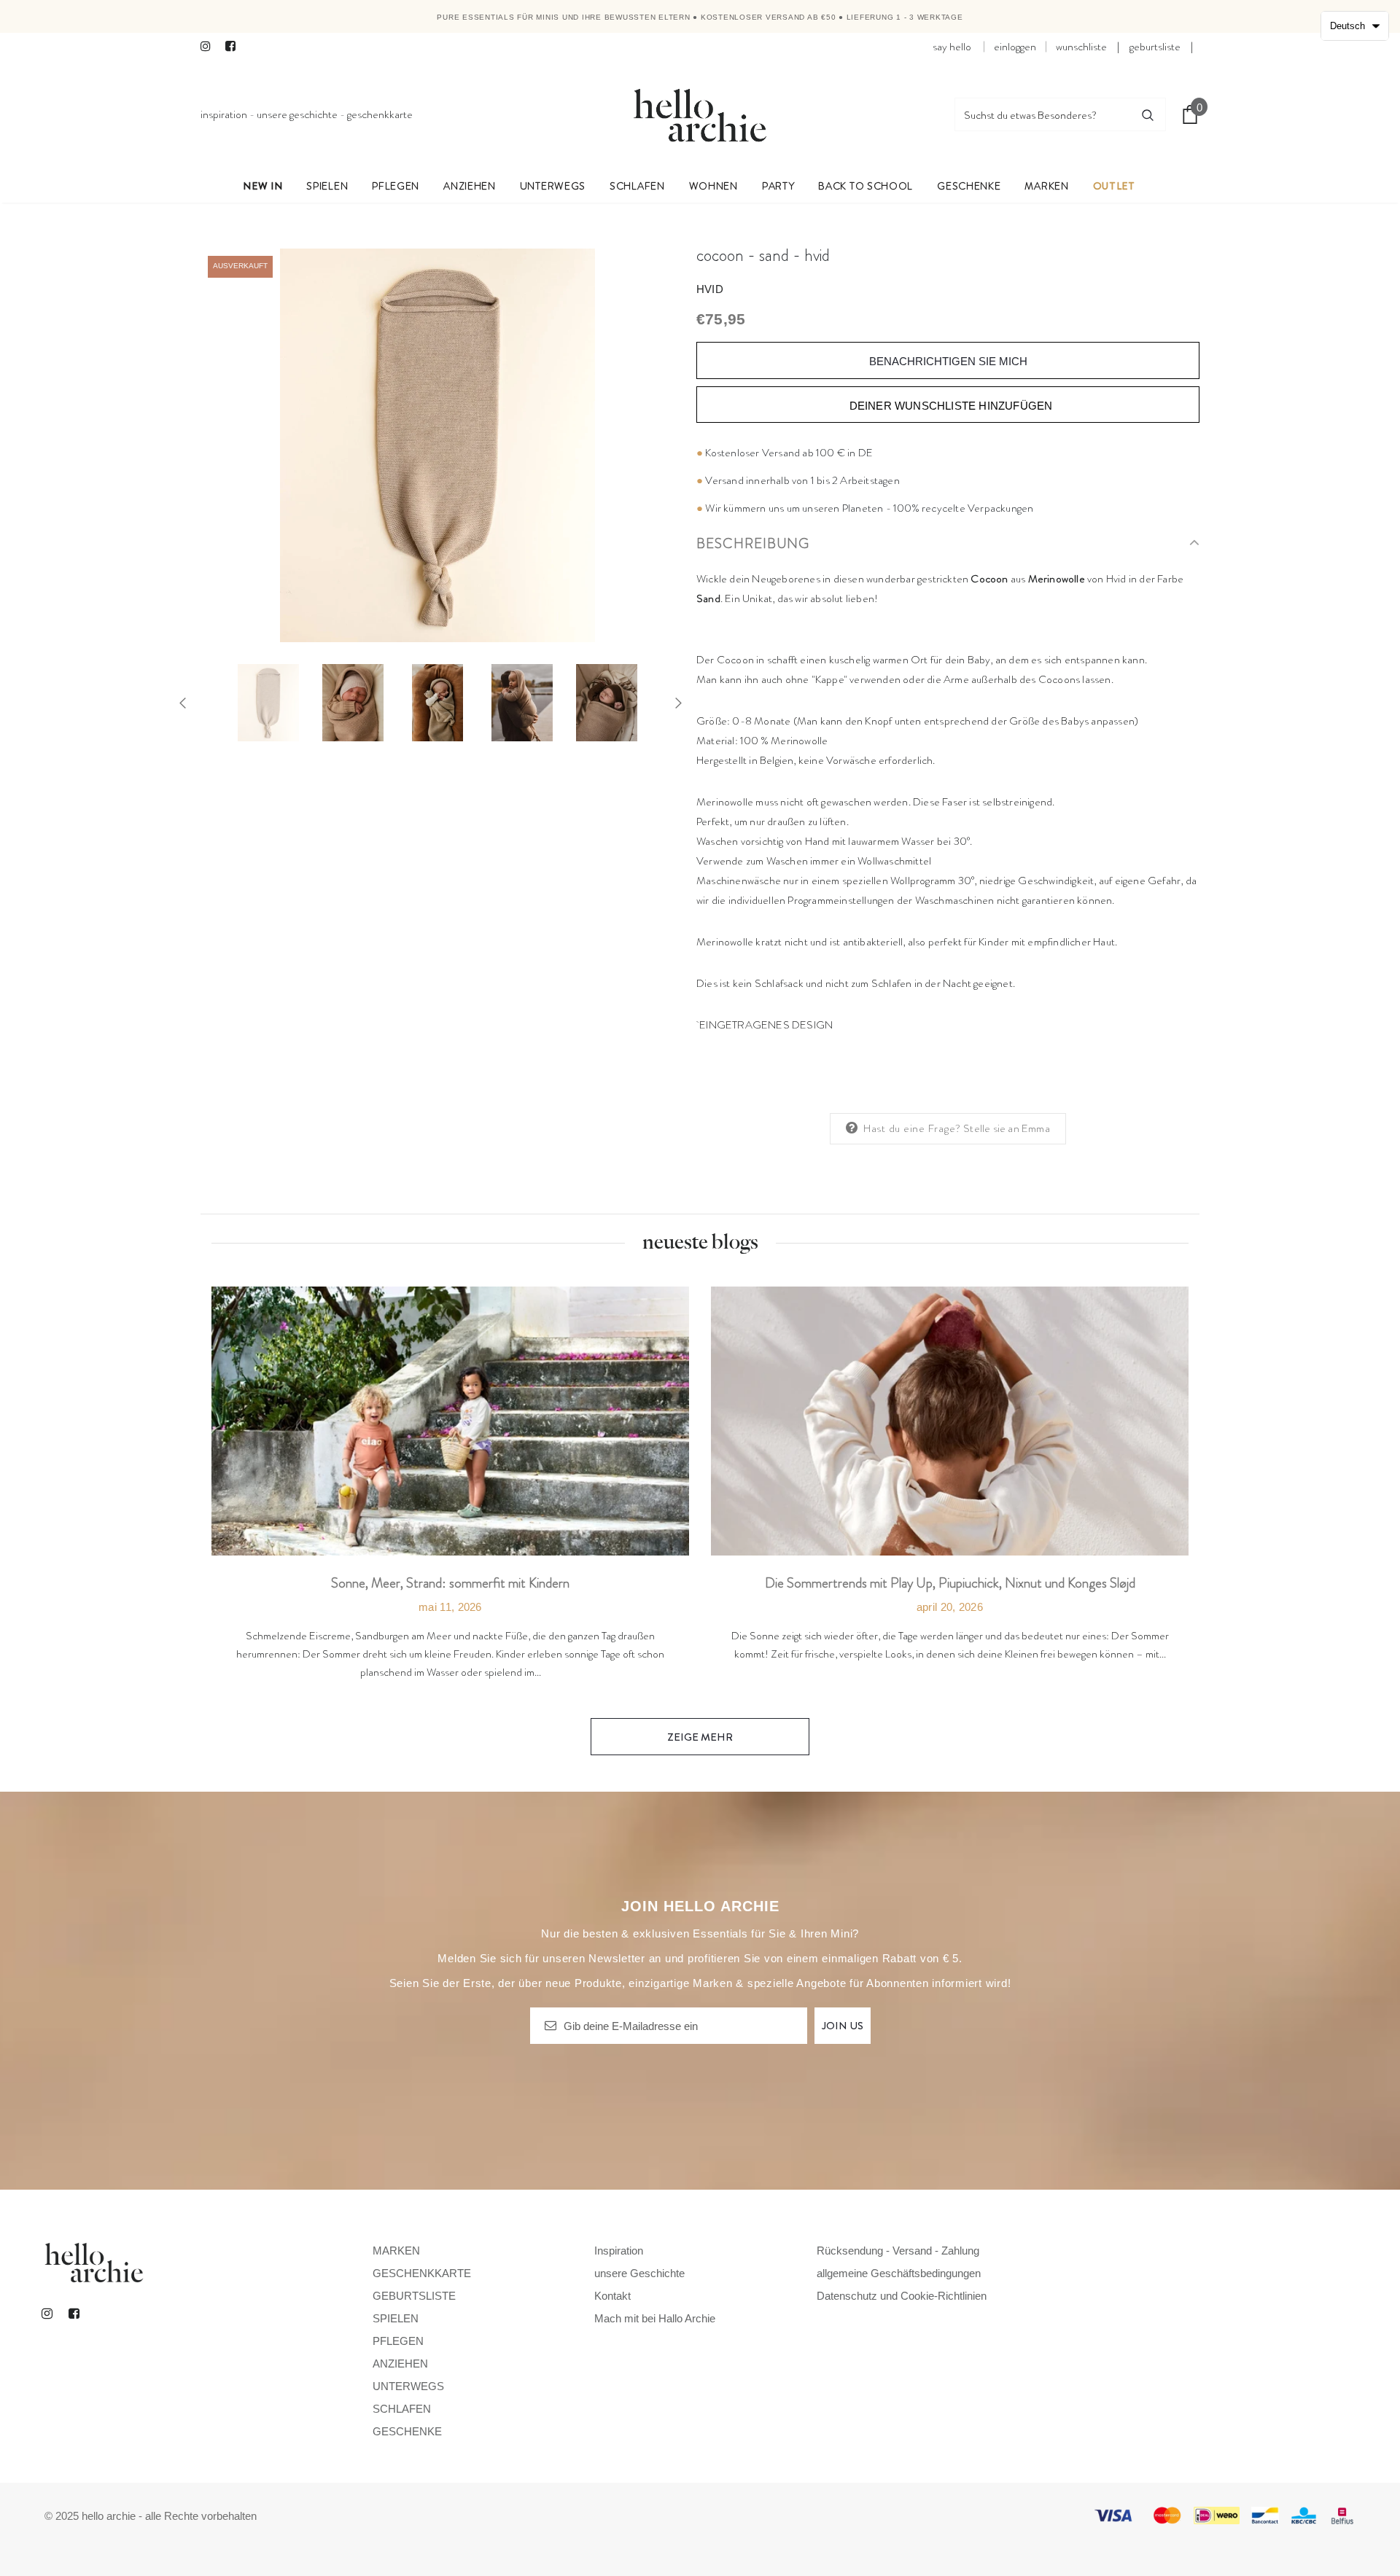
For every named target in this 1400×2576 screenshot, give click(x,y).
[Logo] (700, 114)
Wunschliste (1081, 47)
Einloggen (1015, 47)
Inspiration (224, 114)
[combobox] (1043, 114)
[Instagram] (210, 47)
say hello (952, 47)
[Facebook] (234, 47)
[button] (1355, 26)
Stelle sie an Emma (1007, 1128)
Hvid (710, 289)
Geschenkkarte (380, 114)
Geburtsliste (1155, 47)
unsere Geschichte (297, 114)
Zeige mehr (700, 1737)
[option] (437, 445)
